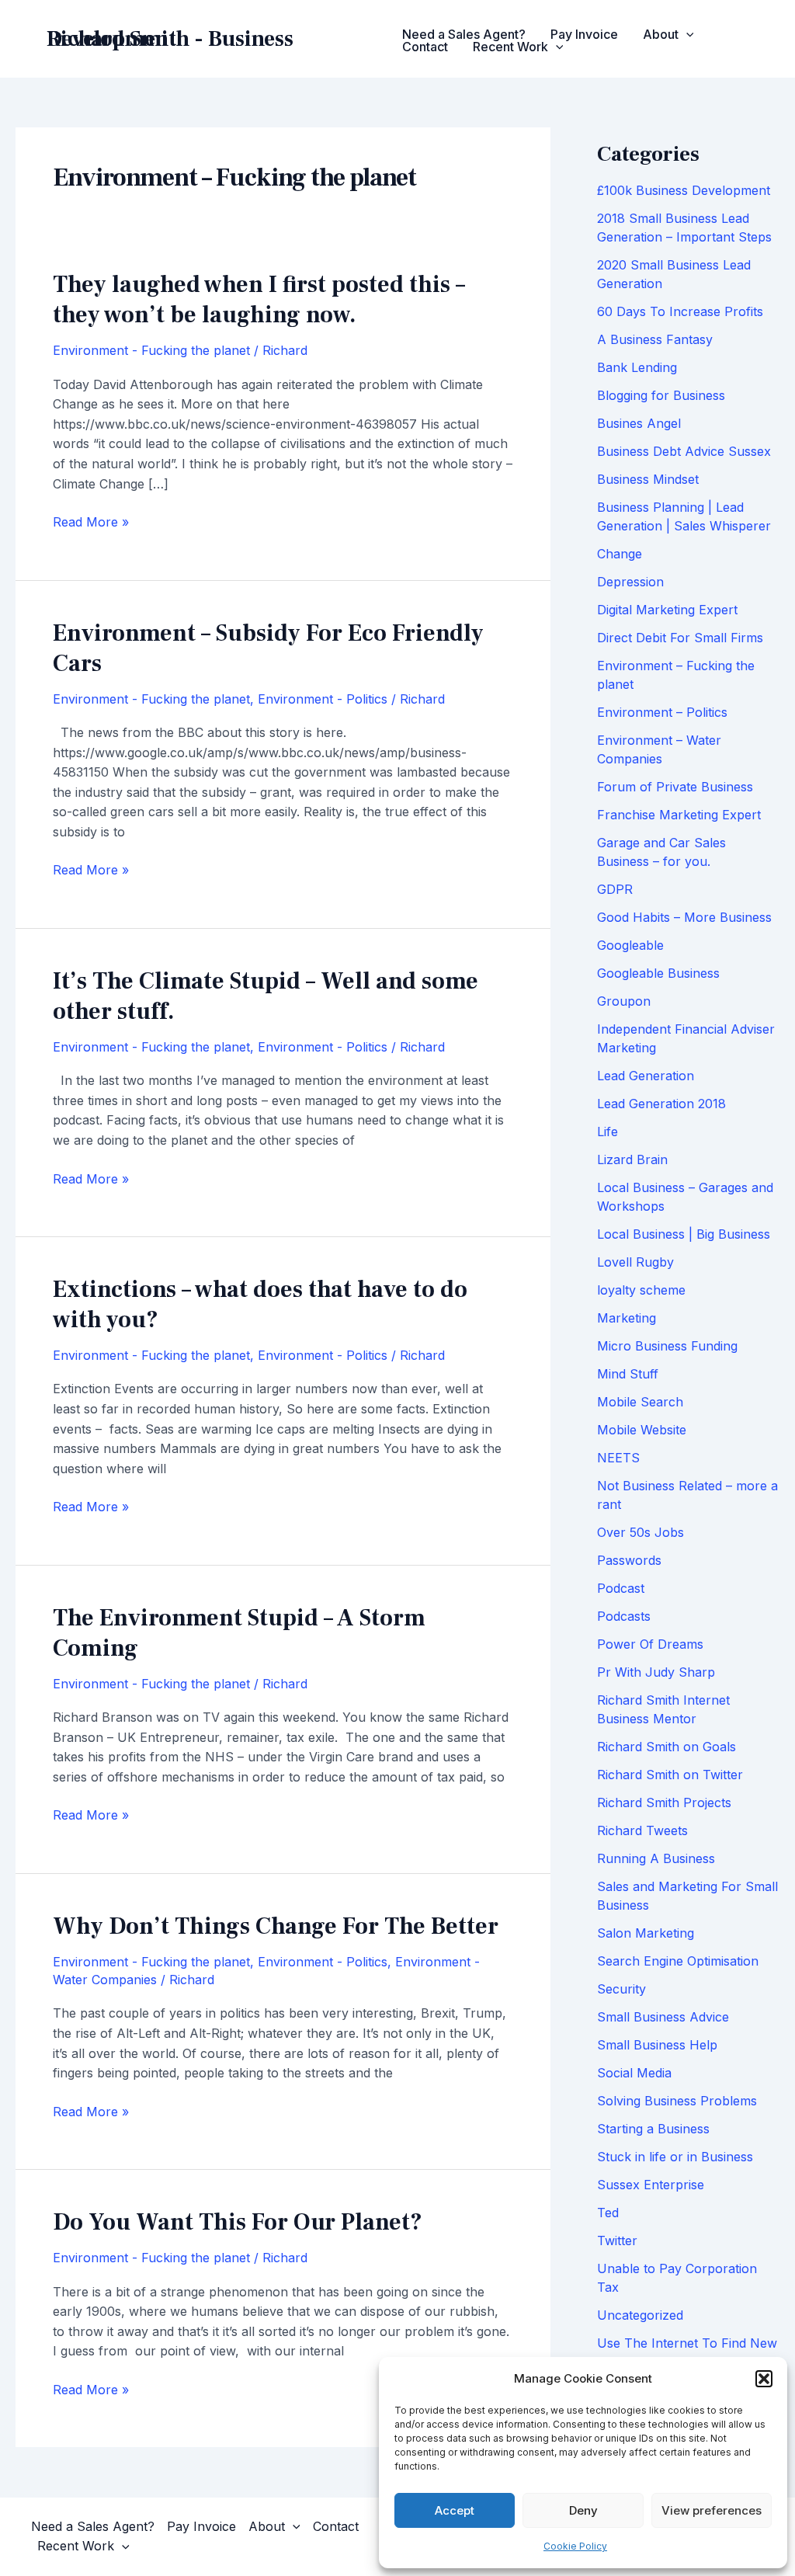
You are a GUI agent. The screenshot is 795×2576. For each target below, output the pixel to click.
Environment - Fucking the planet (151, 350)
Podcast (621, 1588)
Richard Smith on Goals (667, 1747)
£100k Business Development (684, 190)
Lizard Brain (632, 1159)
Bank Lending (637, 367)
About (661, 34)
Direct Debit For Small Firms (680, 638)
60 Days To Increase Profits (680, 311)
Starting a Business (653, 2129)
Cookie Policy (575, 2546)
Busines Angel (639, 423)
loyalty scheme (641, 1290)
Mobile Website (642, 1430)
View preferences (712, 2510)
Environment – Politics (662, 712)
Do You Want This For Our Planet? (238, 2222)
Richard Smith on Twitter (670, 1775)
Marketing (627, 1318)
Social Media (634, 2073)
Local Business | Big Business (684, 1234)
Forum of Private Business (675, 787)
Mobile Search (640, 1402)
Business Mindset (648, 479)
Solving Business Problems (677, 2101)
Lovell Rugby (635, 1262)
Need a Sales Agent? (464, 34)
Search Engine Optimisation (678, 1961)
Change (620, 554)
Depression (630, 582)
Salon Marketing (646, 1933)
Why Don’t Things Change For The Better (276, 1926)
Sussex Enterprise (651, 2185)
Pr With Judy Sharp (656, 1672)
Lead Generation (646, 1076)
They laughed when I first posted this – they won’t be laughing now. (259, 300)
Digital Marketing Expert (667, 610)
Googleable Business (658, 973)
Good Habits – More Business (684, 917)
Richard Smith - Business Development (170, 39)
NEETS (618, 1458)
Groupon (624, 1001)
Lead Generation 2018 (661, 1104)
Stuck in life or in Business (675, 2157)
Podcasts (624, 1616)
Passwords (629, 1560)
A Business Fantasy (655, 339)
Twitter (617, 2241)
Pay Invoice (584, 34)
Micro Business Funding (667, 1346)
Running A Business (656, 1858)
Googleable (630, 945)
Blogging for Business (661, 395)
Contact (425, 47)
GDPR (615, 889)
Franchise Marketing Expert (679, 815)
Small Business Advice (663, 2017)
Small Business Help (657, 2045)
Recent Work (510, 47)
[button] (764, 2379)
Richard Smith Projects (664, 1803)
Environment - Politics (323, 699)
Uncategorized (640, 2315)
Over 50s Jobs (641, 1532)
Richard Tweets (642, 1830)
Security (621, 1989)
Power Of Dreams (650, 1644)
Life (608, 1132)
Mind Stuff (628, 1374)
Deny (583, 2510)
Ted (608, 2213)
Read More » (91, 523)
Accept (455, 2510)
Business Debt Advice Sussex (684, 451)
